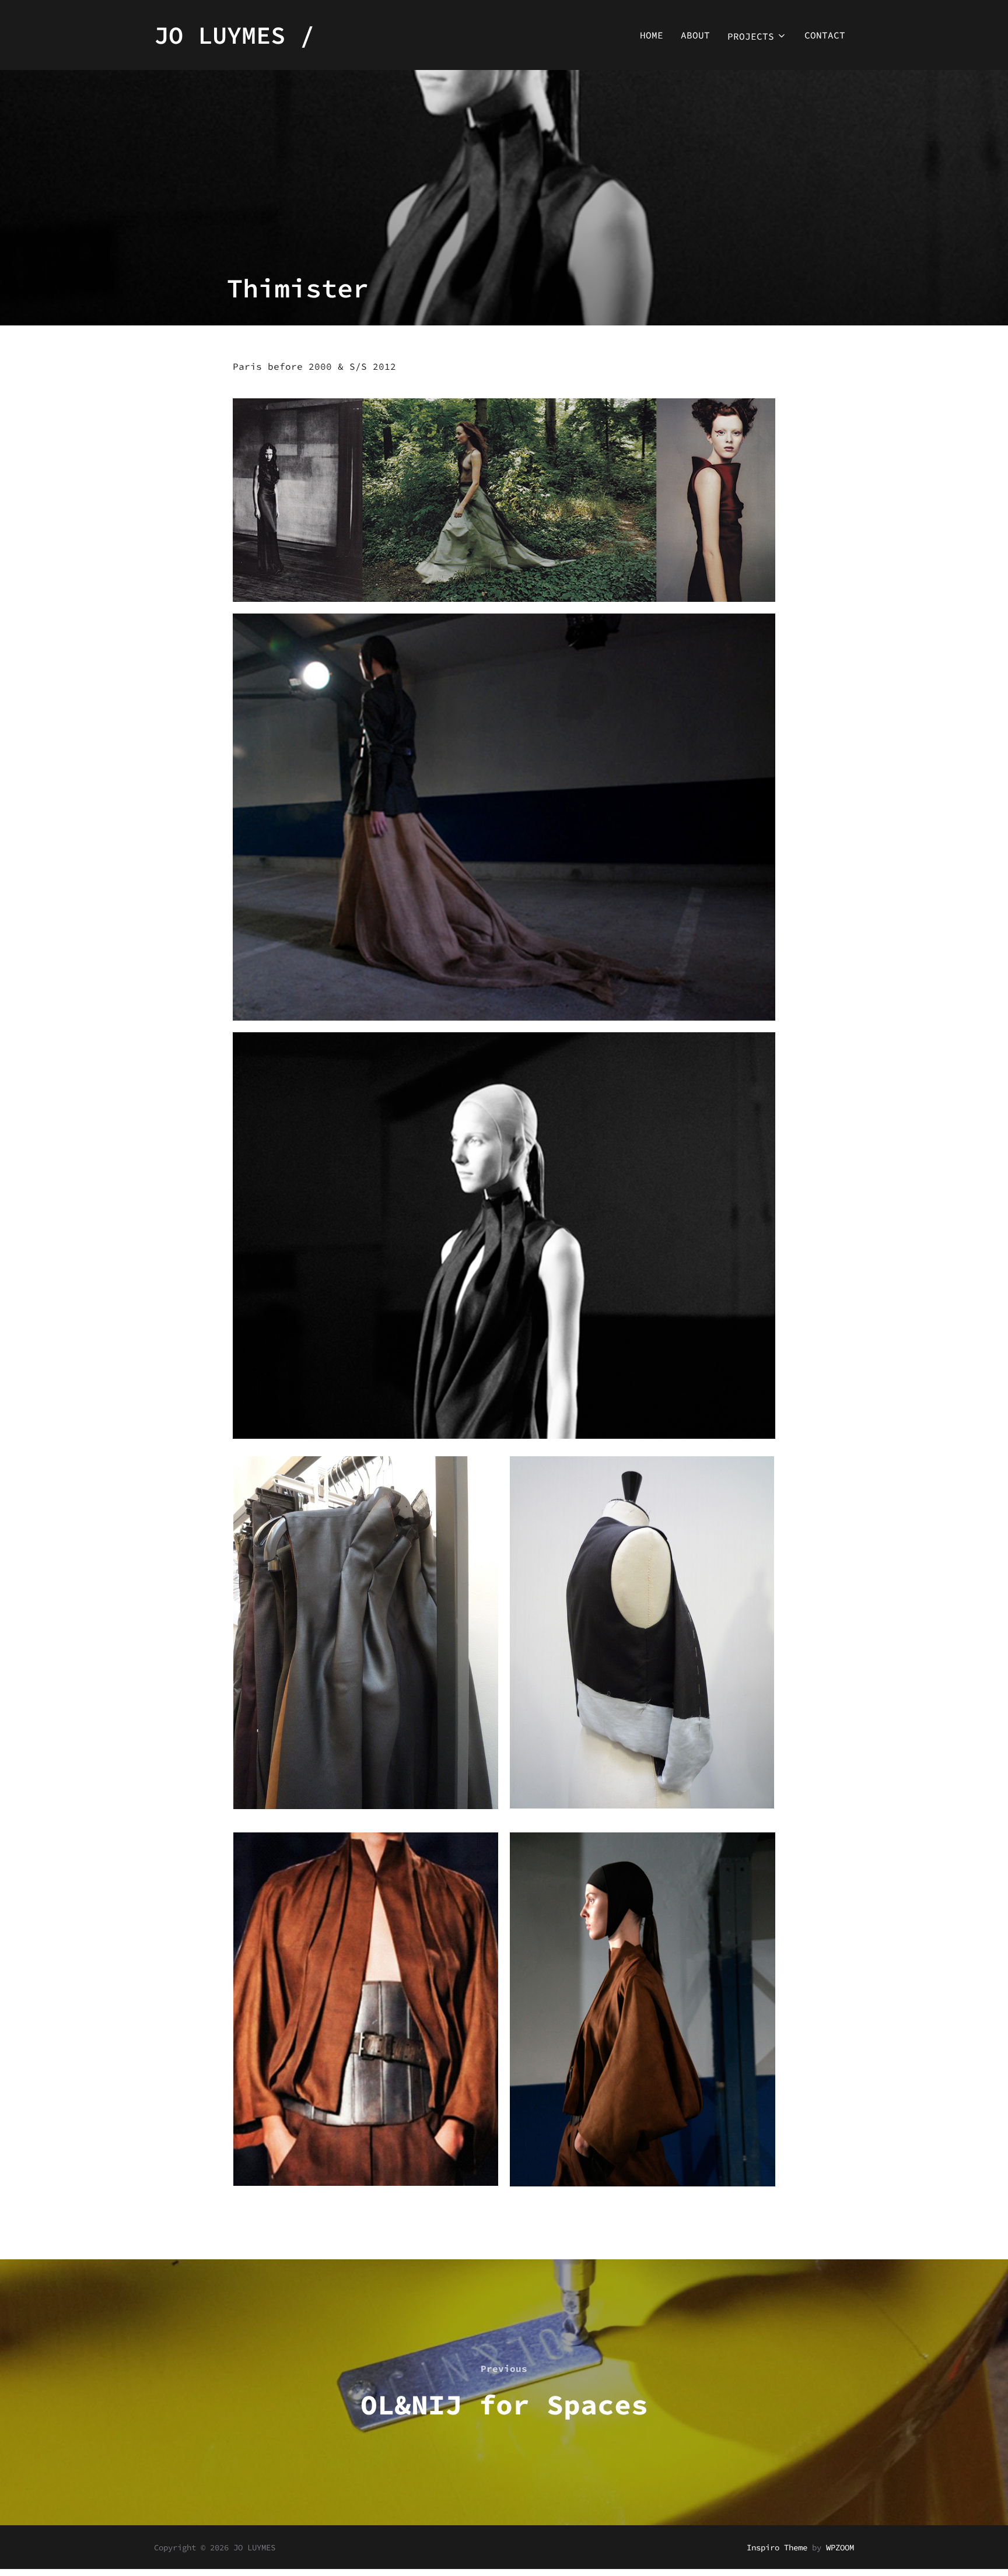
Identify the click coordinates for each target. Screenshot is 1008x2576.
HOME (652, 35)
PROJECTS (751, 36)
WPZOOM (840, 2547)
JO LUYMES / (234, 35)
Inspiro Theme (777, 2547)
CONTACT (825, 35)
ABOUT (695, 35)
